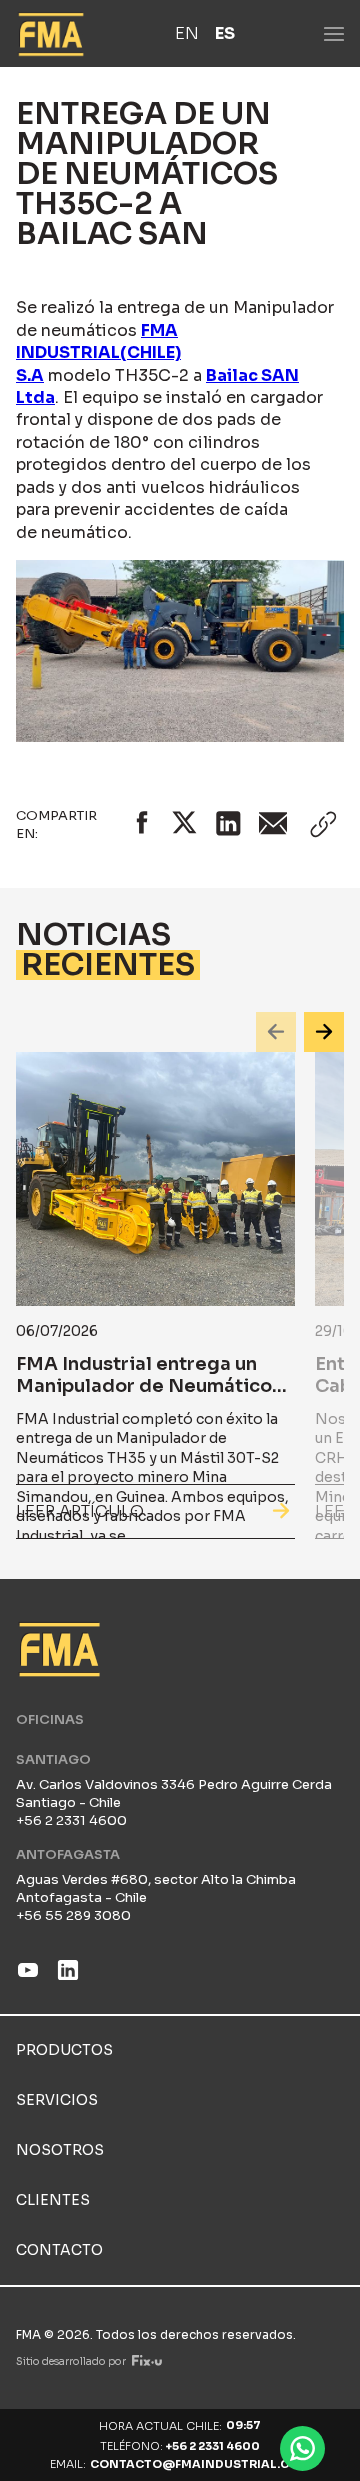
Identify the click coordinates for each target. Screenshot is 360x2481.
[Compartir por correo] (273, 824)
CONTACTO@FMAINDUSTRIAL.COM (200, 2464)
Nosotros (60, 2150)
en (187, 33)
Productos (64, 2050)
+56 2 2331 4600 (213, 2446)
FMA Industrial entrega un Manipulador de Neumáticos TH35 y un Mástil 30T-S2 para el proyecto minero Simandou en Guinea (153, 1408)
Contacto (59, 2250)
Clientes (53, 2200)
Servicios (57, 2100)
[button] (276, 1032)
